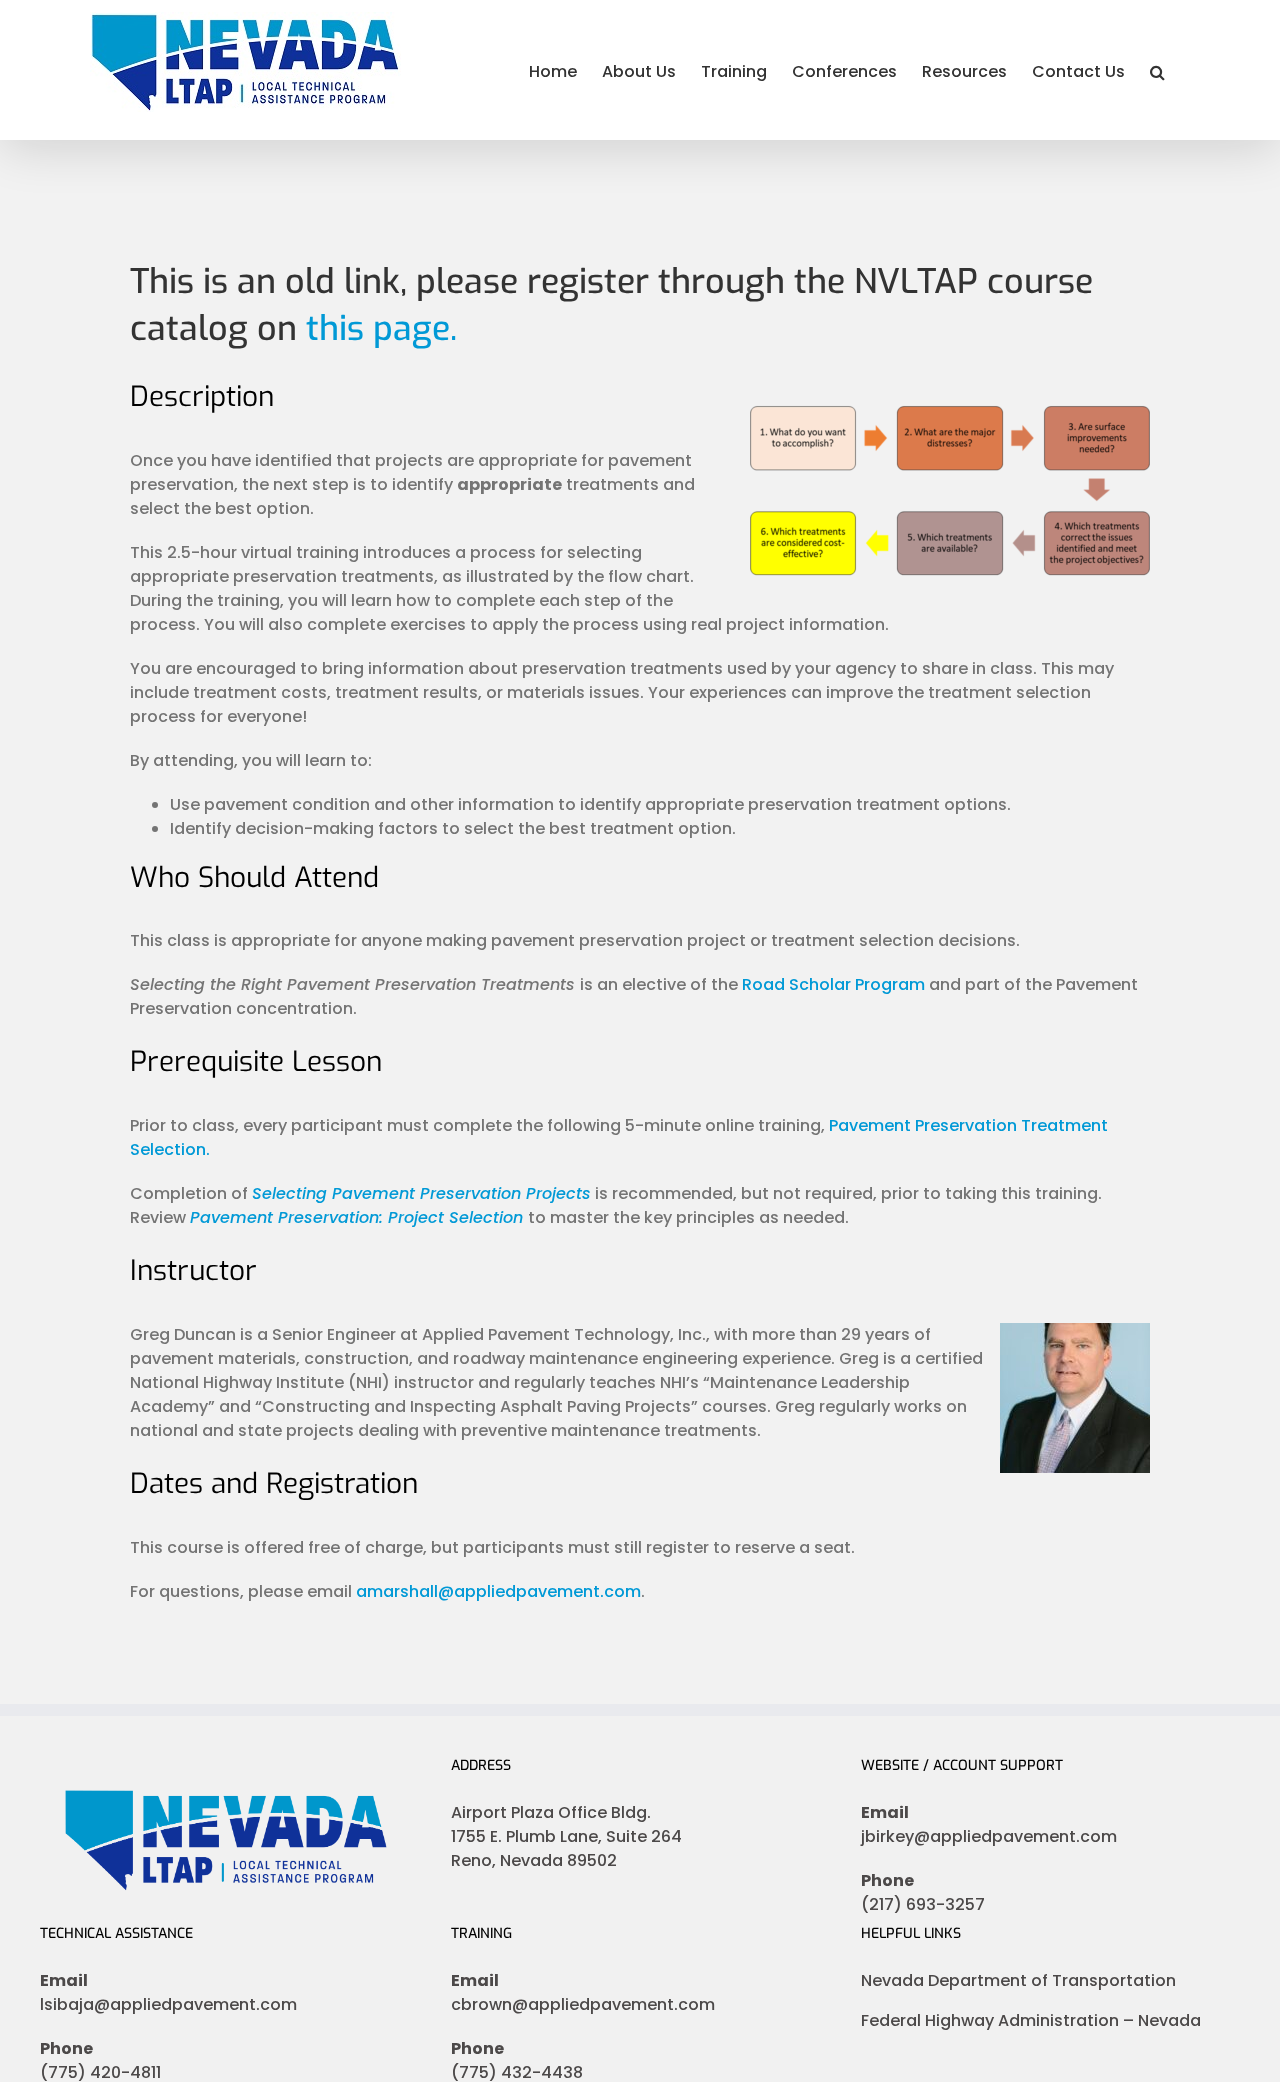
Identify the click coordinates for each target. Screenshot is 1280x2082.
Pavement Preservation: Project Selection (356, 1217)
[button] (1157, 70)
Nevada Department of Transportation (1018, 1980)
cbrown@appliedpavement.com (583, 2004)
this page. (381, 328)
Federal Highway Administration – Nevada (1031, 2020)
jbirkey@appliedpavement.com (989, 1836)
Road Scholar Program (833, 984)
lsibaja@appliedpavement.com (168, 2004)
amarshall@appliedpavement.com (498, 1591)
